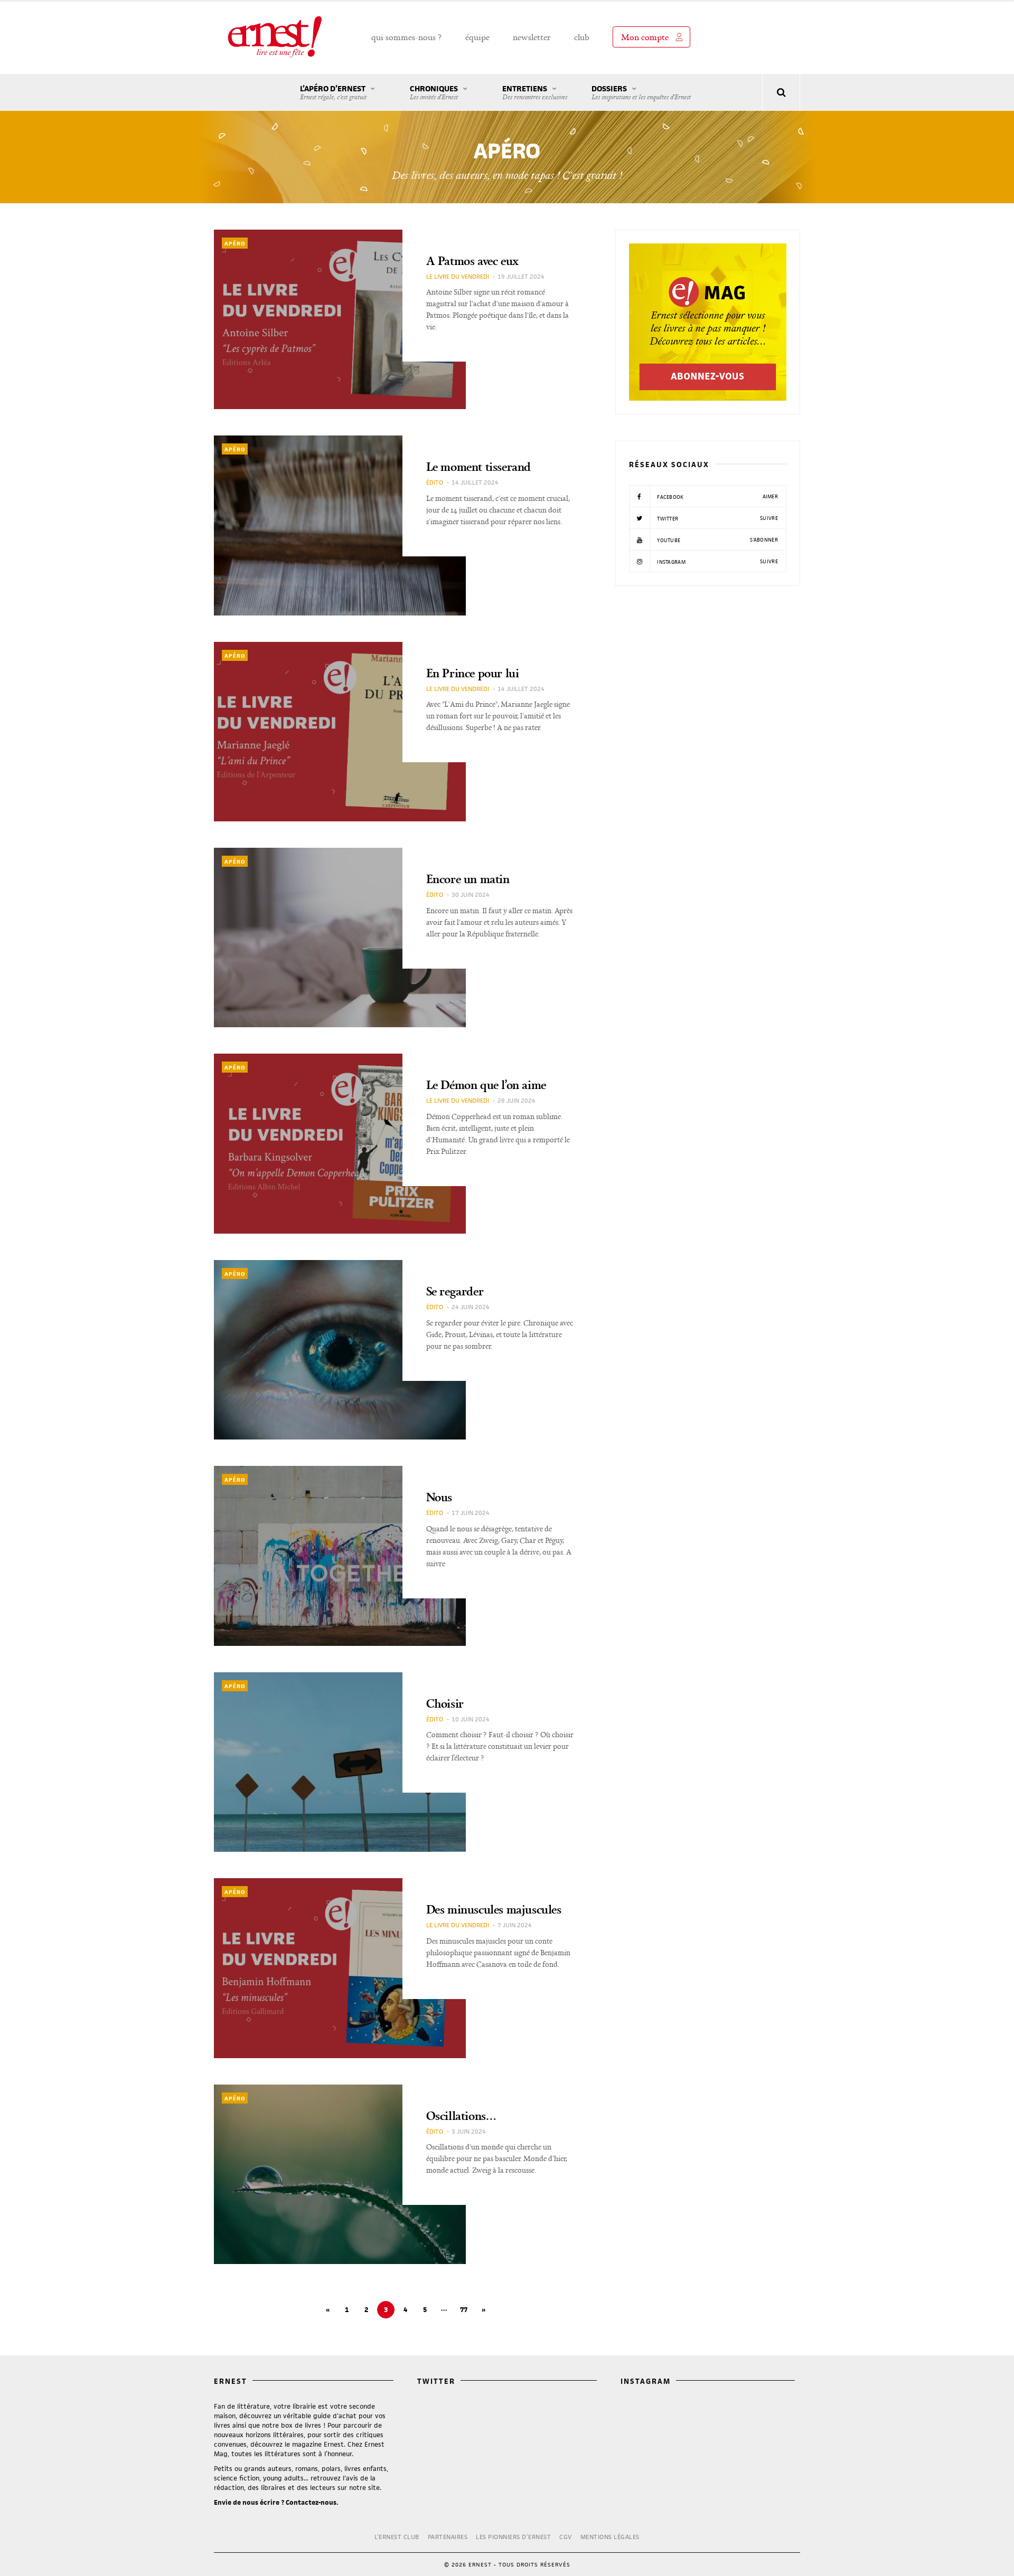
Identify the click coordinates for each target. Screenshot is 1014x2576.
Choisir (445, 1703)
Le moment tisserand (478, 466)
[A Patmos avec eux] (340, 319)
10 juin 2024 (471, 1719)
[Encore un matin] (340, 937)
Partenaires (448, 2537)
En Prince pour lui (473, 673)
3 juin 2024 (469, 2131)
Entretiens (535, 92)
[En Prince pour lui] (340, 732)
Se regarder (455, 1291)
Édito (435, 482)
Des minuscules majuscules (494, 1909)
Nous (439, 1497)
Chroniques (434, 92)
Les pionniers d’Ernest (513, 2537)
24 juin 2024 (471, 1307)
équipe (477, 37)
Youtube (717, 540)
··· (444, 2310)
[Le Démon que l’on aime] (340, 1143)
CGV (566, 2537)
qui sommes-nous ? (407, 37)
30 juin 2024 (471, 894)
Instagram (717, 562)
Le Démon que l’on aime (486, 1085)
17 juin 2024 (471, 1513)
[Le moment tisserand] (340, 525)
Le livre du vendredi (458, 276)
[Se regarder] (340, 1350)
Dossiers (641, 92)
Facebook (717, 497)
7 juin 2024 (515, 1925)
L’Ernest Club (397, 2537)
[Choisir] (340, 1762)
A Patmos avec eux (472, 261)
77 (464, 2310)
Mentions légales (610, 2537)
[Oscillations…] (340, 2174)
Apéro (235, 243)
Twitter (717, 518)
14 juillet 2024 (475, 482)
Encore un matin (468, 879)
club (582, 37)
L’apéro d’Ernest (333, 92)
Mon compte (645, 37)
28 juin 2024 (517, 1100)
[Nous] (340, 1556)
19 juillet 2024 (521, 276)
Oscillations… (461, 2115)
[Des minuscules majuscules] (340, 1968)
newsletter (532, 37)
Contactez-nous (311, 2502)
